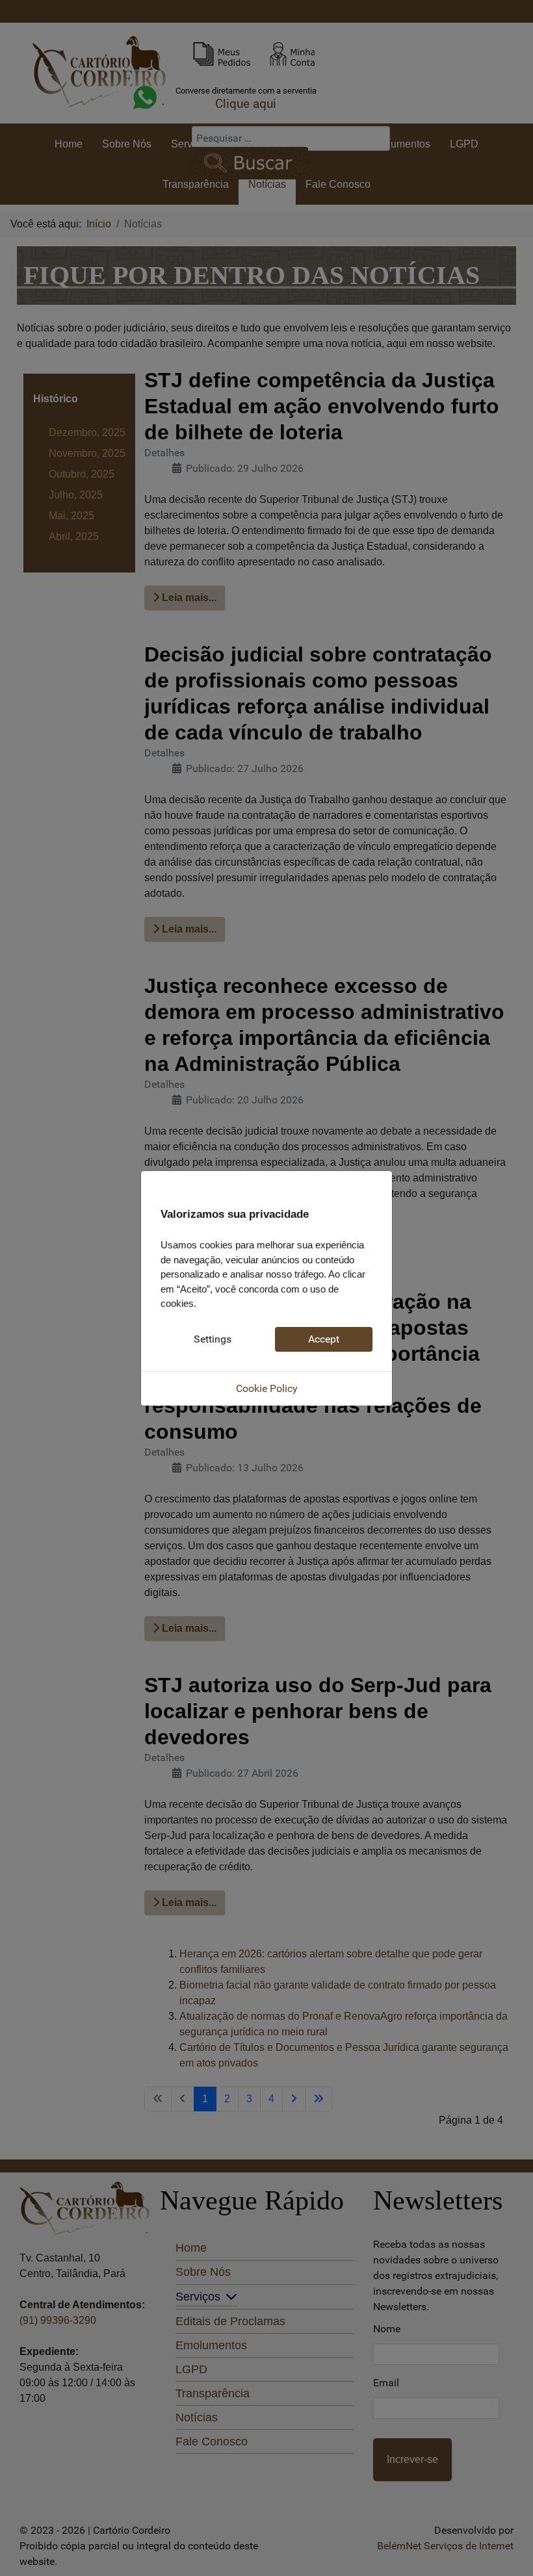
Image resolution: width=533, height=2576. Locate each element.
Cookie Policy (267, 1388)
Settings (213, 1339)
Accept (324, 1339)
